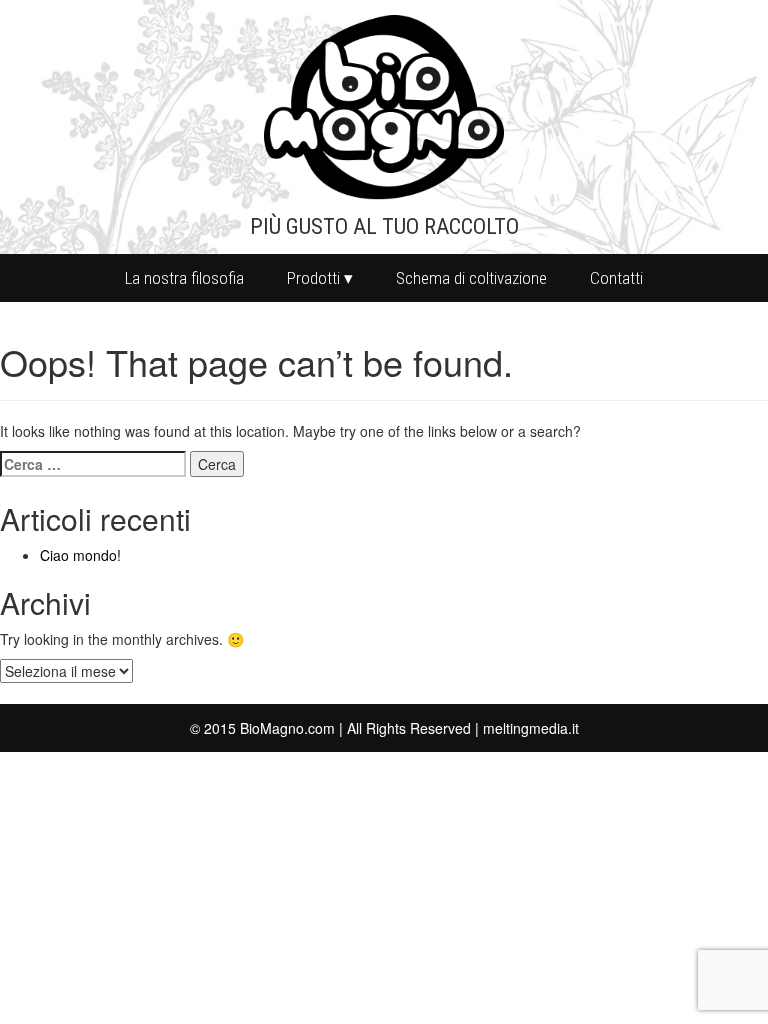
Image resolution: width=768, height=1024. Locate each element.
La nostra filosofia (184, 278)
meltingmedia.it (531, 728)
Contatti (616, 278)
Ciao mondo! (80, 555)
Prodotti (313, 278)
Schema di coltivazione (471, 278)
